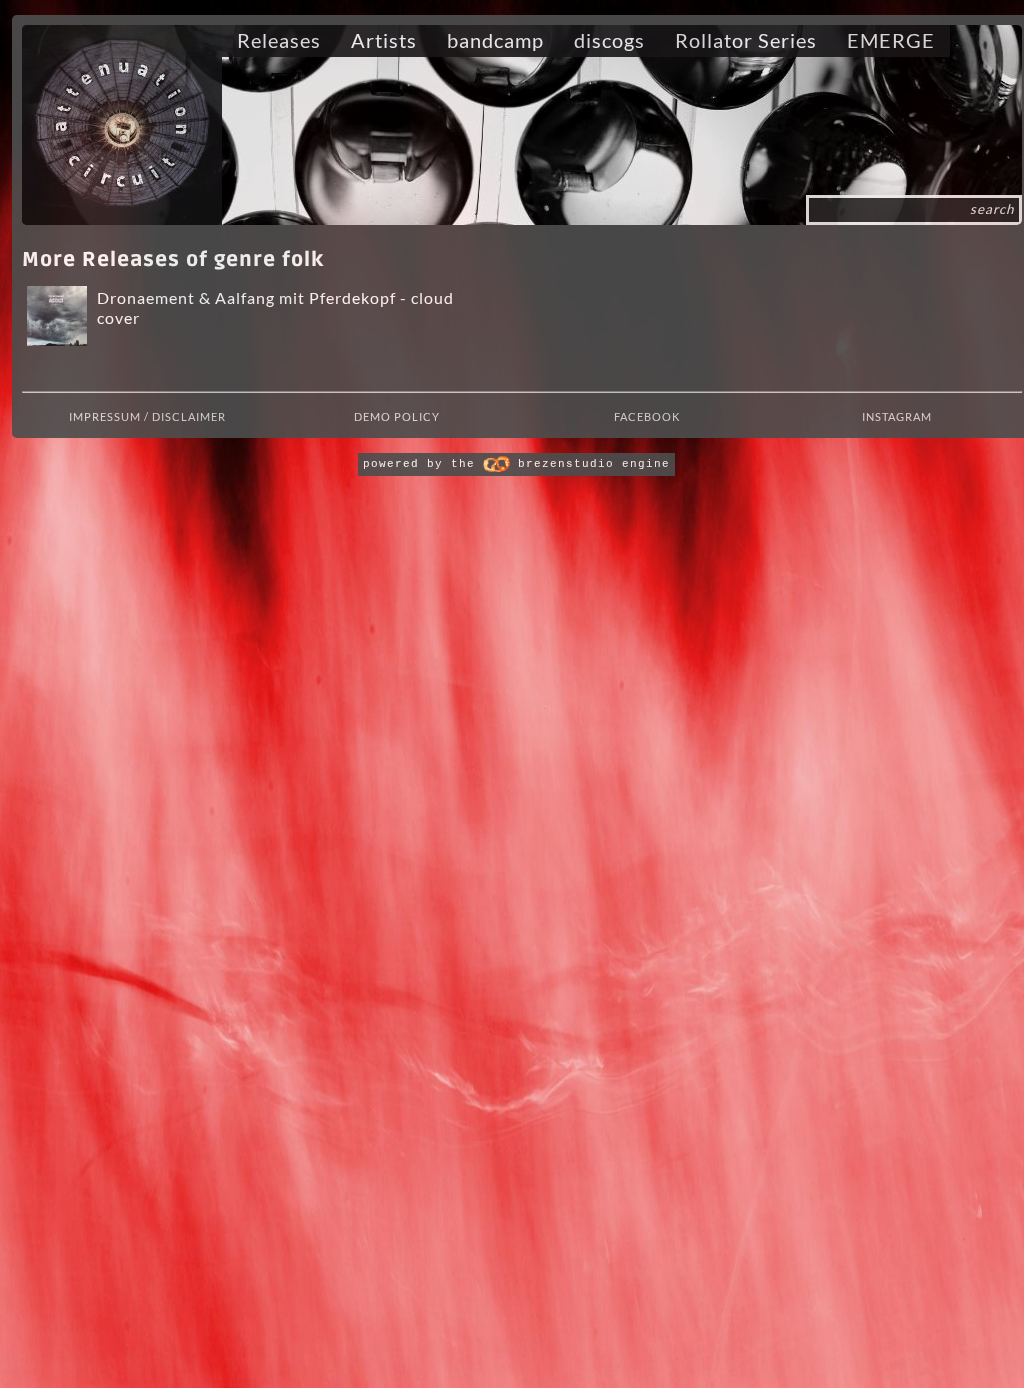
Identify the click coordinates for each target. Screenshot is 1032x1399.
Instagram (897, 416)
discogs (609, 40)
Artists (384, 40)
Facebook (647, 416)
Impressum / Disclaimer (147, 416)
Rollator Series (746, 40)
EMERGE (891, 40)
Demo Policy (397, 416)
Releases (279, 40)
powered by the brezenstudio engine (516, 464)
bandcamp (495, 40)
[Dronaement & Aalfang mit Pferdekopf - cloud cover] (54, 316)
